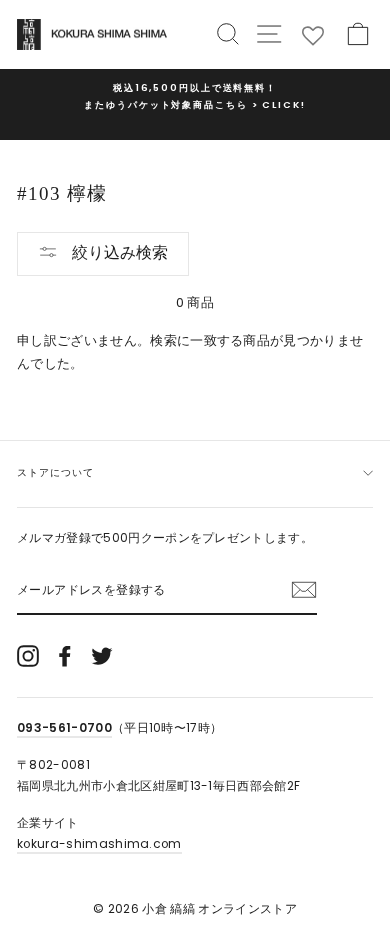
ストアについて (55, 472)
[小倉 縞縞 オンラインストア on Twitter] (102, 656)
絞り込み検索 (118, 252)
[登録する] (304, 590)
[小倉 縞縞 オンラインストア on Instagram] (28, 656)
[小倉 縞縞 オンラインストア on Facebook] (65, 656)
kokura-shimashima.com (99, 844)
